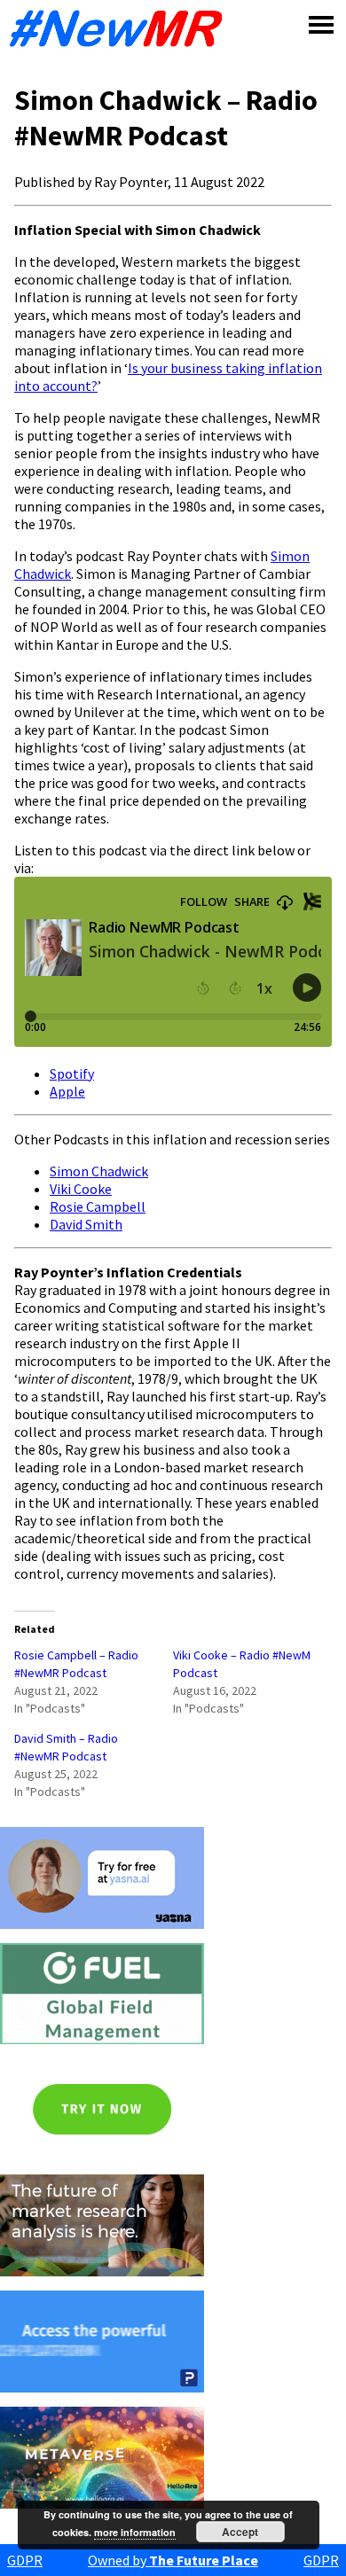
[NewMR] (121, 28)
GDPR (25, 2560)
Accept (240, 2532)
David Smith (86, 1224)
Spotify (72, 1073)
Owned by (173, 2560)
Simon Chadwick (99, 1171)
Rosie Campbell (98, 1206)
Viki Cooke (81, 1189)
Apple (67, 1091)
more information (135, 2532)
